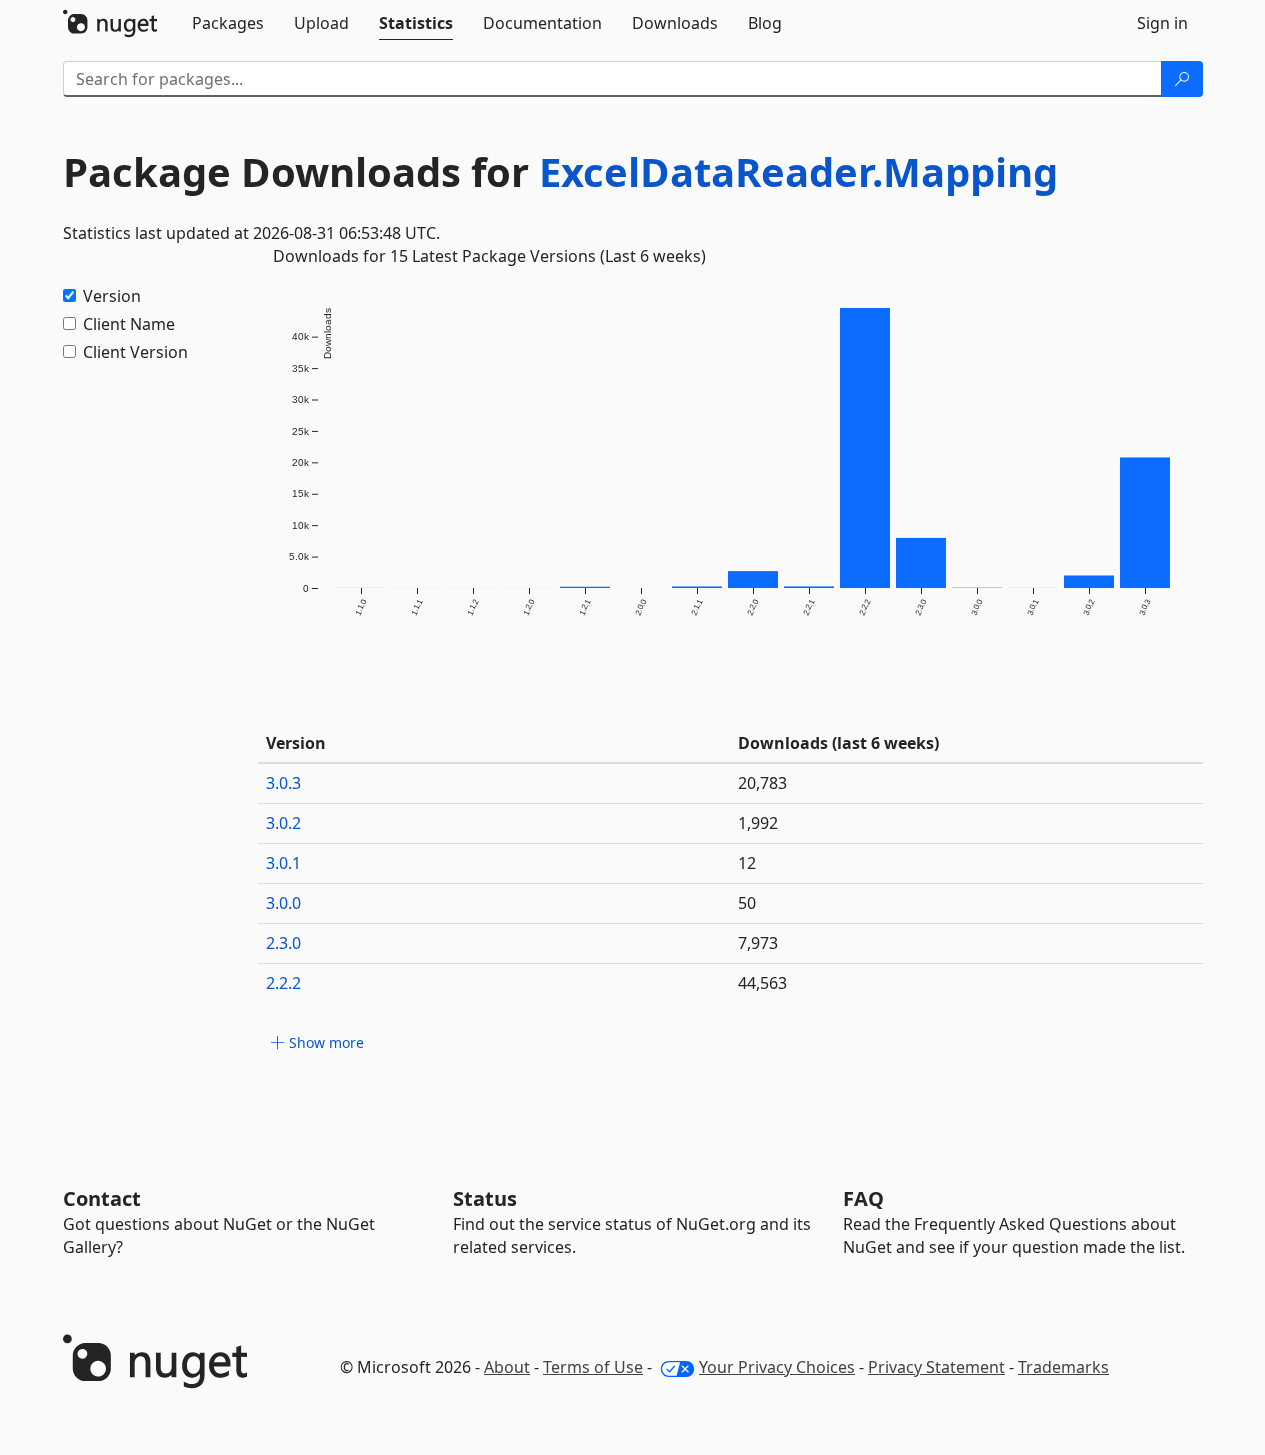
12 (747, 863)
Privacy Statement (936, 1367)
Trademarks (1063, 1367)
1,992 (758, 823)
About (507, 1367)
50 (747, 903)
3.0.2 (283, 823)
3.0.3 (283, 783)
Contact (102, 1198)
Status (485, 1198)
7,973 (758, 943)
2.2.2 (283, 983)
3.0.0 (283, 903)
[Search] (1182, 79)
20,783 (762, 783)
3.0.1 (283, 863)
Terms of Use (593, 1367)
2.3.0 (283, 943)
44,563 (762, 983)
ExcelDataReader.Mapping (798, 171)
